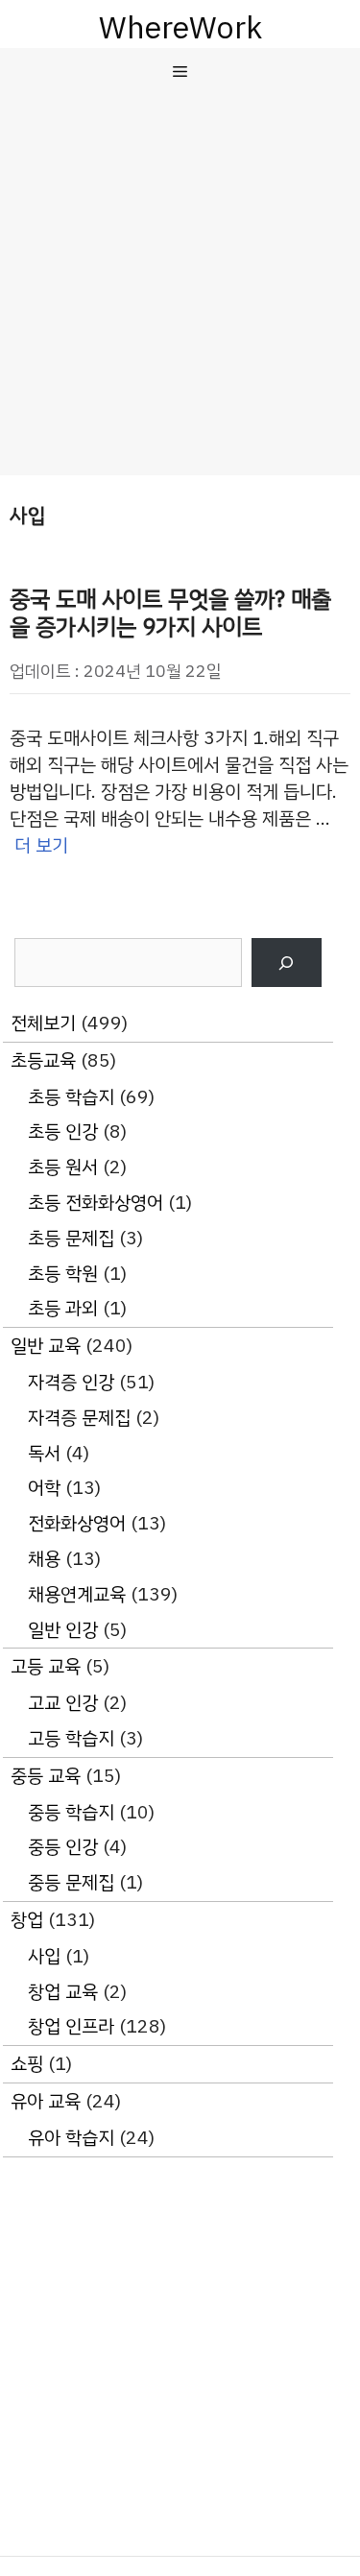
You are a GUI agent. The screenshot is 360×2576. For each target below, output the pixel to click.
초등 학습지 (71, 1097)
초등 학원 (63, 1274)
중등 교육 (46, 1776)
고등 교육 (46, 1666)
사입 (44, 1956)
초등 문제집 (71, 1238)
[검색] (287, 963)
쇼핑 (27, 2064)
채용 (44, 1559)
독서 (44, 1453)
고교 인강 (63, 1703)
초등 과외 (63, 1308)
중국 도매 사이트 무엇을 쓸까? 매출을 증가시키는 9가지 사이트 (170, 613)
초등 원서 (63, 1167)
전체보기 (43, 1023)
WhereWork (180, 28)
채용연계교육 (77, 1594)
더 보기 (41, 845)
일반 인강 (63, 1630)
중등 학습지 (71, 1812)
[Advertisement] (180, 286)
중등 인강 (63, 1847)
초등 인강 (63, 1132)
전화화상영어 (77, 1523)
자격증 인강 (71, 1382)
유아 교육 (46, 2101)
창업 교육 (63, 1992)
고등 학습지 (71, 1738)
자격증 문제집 (79, 1418)
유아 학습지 (71, 2138)
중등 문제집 (71, 1882)
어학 (44, 1488)
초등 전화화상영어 (96, 1203)
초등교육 (43, 1060)
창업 (27, 1920)
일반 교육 (46, 1346)
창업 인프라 (71, 2026)
